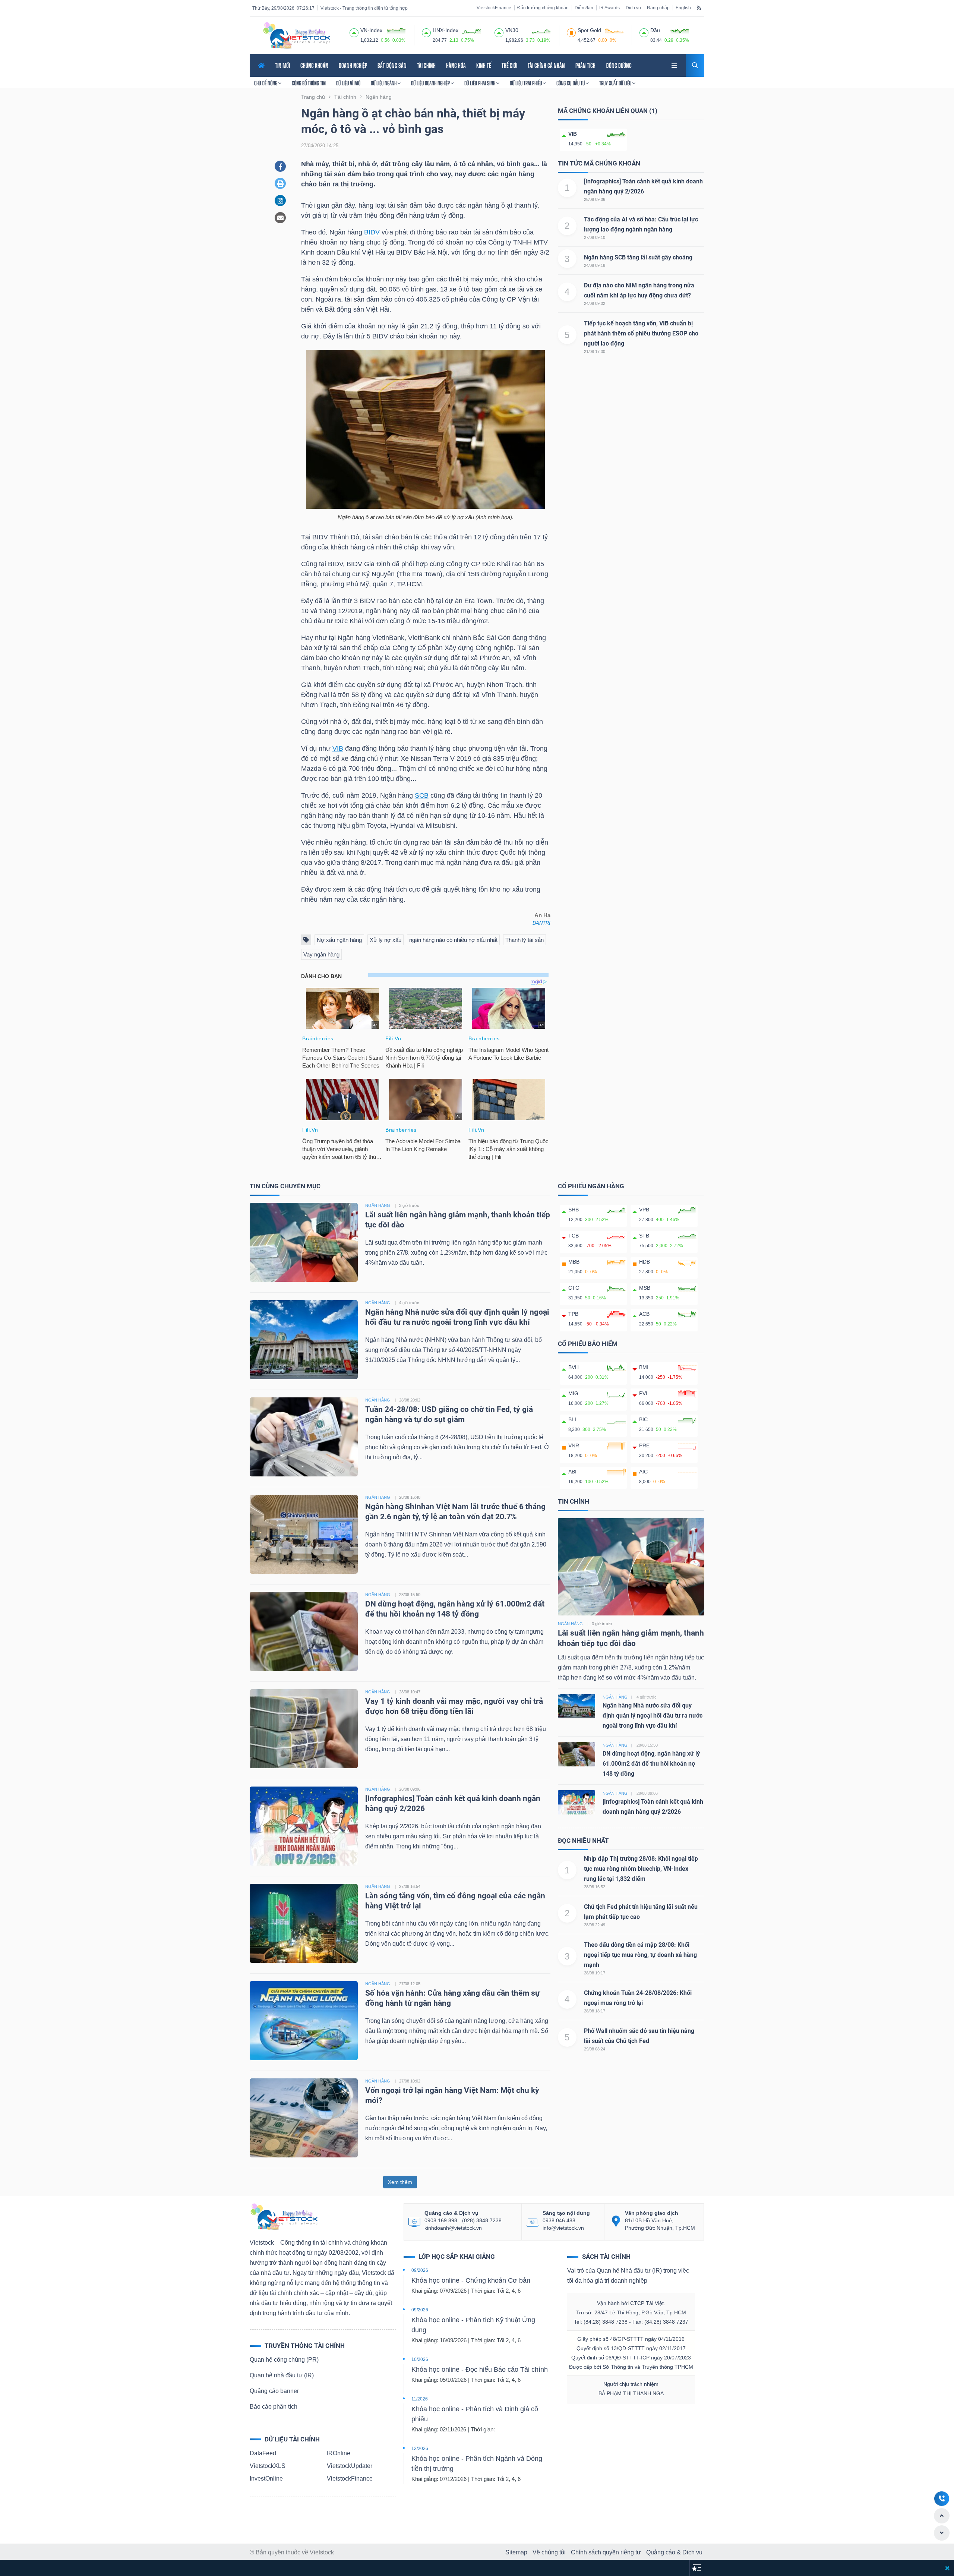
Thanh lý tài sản (525, 940)
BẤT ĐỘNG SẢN (392, 65)
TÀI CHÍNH (426, 65)
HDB (645, 1262)
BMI (644, 1367)
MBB (574, 1262)
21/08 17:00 (595, 351)
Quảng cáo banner (274, 2391)
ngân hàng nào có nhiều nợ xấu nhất (453, 940)
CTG (574, 1288)
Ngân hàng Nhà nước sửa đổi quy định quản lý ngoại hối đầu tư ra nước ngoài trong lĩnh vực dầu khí (653, 1716)
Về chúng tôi (549, 2552)
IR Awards (609, 8)
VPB (644, 1210)
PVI (643, 1393)
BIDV (372, 232)
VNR (574, 1445)
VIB (338, 748)
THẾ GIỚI (509, 65)
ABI (572, 1472)
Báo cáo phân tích (274, 2407)
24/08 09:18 (595, 265)
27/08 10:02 (410, 2081)
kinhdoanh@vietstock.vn (453, 2228)
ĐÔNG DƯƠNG (619, 65)
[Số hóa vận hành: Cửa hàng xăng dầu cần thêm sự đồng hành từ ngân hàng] (304, 2020)
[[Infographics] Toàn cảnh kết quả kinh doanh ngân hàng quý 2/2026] (304, 1825)
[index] (354, 32)
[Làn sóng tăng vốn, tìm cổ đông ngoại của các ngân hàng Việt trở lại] (304, 1923)
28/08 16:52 (595, 1887)
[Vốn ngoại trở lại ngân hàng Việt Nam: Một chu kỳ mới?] (304, 2117)
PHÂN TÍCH (585, 65)
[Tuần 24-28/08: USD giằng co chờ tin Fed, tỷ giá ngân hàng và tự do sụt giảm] (304, 1436)
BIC (643, 1419)
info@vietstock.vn (563, 2228)
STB (644, 1236)
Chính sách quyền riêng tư (606, 2552)
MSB (645, 1288)
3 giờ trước (409, 1205)
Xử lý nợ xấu (386, 940)
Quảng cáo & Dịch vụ (674, 2552)
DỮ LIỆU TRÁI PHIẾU (526, 83)
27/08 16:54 (410, 1886)
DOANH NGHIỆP (353, 65)
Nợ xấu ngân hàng (339, 940)
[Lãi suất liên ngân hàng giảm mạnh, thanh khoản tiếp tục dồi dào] (304, 1242)
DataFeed (263, 2453)
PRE (644, 1445)
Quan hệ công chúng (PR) (284, 2360)
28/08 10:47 (410, 1692)
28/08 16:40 (410, 1497)
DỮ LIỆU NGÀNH (384, 83)
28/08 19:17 (595, 1973)
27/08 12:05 (410, 1984)
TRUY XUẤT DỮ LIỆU (616, 83)
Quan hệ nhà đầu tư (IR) (282, 2375)
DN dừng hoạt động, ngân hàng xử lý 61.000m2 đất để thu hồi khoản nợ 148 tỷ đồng (651, 1764)
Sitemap (516, 2552)
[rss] (699, 7)
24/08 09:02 (595, 303)
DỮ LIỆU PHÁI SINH (480, 83)
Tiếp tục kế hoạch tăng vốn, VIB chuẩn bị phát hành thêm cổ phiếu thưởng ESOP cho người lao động (641, 333)
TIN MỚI (282, 65)
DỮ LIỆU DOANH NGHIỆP (431, 83)
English (683, 8)
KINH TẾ (484, 65)
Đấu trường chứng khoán (543, 8)
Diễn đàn (584, 8)
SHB (574, 1210)
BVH (574, 1367)
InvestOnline (266, 2479)
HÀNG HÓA (456, 65)
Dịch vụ (633, 8)
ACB (644, 1314)
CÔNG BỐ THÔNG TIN (309, 83)
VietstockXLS (268, 2466)
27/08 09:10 (595, 237)
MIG (573, 1393)
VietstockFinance (494, 8)
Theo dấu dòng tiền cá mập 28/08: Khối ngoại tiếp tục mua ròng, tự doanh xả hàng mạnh (640, 1955)
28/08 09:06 (595, 199)
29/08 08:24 (595, 2049)
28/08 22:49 (595, 1925)
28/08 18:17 (595, 2011)
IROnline (339, 2453)
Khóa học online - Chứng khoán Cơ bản (471, 2280)
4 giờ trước (409, 1303)
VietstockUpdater (350, 2466)
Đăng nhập (658, 8)
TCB (574, 1236)
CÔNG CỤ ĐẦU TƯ (571, 83)
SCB (422, 795)
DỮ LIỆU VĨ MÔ (348, 83)
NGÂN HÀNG (378, 1205)
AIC (643, 1472)
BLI (572, 1419)
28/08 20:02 (410, 1400)
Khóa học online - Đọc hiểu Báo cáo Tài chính (480, 2370)
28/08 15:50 (410, 1595)
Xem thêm (400, 2182)
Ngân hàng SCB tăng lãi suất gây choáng (638, 257)
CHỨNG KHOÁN (314, 65)
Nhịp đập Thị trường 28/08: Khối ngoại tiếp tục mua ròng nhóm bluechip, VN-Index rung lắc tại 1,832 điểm (641, 1869)
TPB (573, 1314)
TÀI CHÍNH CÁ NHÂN (546, 65)
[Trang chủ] (284, 2216)
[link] (675, 65)
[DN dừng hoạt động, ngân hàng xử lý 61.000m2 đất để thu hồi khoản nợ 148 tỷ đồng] (304, 1631)
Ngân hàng (570, 1624)
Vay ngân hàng (321, 954)
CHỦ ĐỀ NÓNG (266, 83)
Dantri (541, 923)
